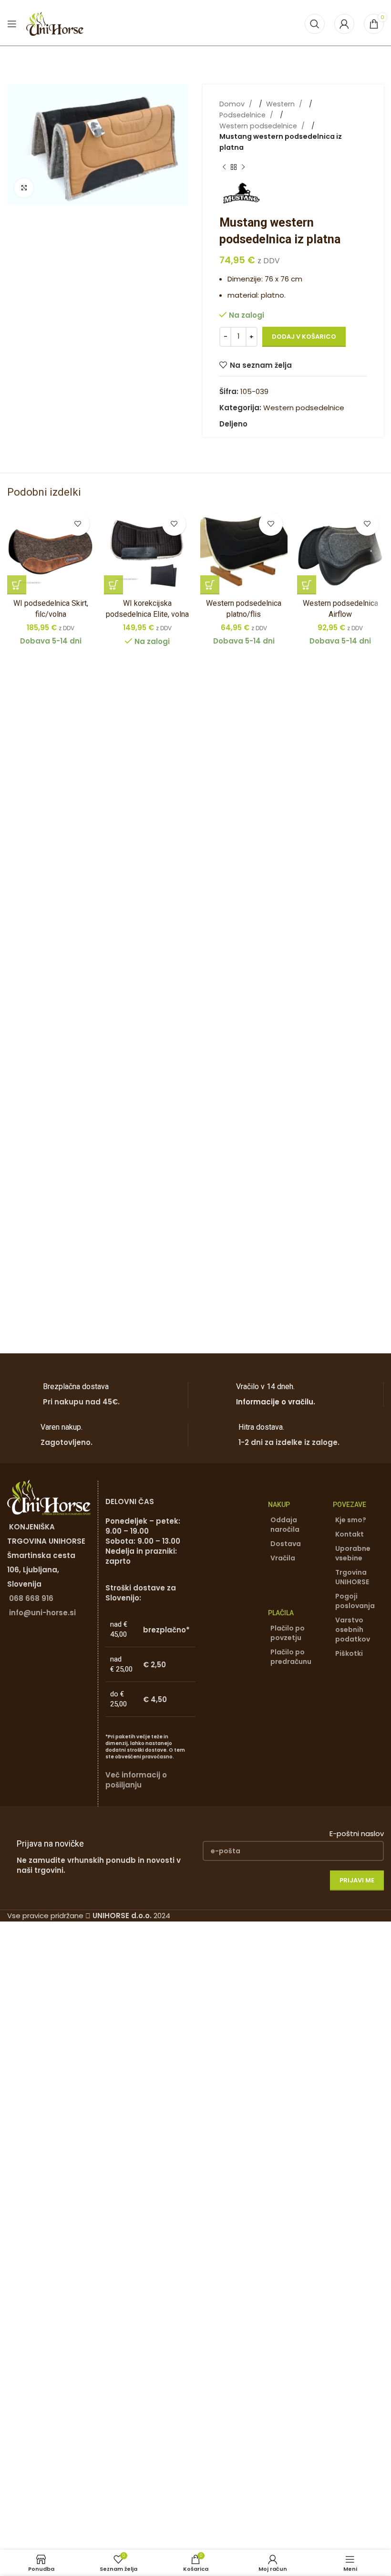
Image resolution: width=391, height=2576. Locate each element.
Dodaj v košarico (304, 337)
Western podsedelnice (259, 126)
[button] (17, 585)
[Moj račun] (344, 24)
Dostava (286, 1544)
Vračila (283, 1558)
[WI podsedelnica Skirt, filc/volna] (51, 551)
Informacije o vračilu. (276, 1402)
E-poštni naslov (357, 1833)
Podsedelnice (243, 115)
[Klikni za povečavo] (24, 188)
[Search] (315, 24)
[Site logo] (55, 23)
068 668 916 (31, 1598)
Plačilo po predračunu (291, 1657)
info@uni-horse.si (42, 1613)
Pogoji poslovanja (355, 1601)
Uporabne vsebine (353, 1553)
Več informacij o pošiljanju (136, 1780)
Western (281, 104)
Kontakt (350, 1534)
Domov (233, 104)
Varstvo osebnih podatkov (353, 1630)
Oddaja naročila (285, 1525)
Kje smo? (351, 1520)
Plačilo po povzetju (288, 1633)
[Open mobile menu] (12, 24)
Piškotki (349, 1653)
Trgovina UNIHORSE (352, 1577)
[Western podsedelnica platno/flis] (244, 551)
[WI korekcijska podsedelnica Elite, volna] (148, 551)
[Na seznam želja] (78, 524)
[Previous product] (224, 167)
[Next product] (243, 167)
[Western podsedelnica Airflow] (341, 551)
